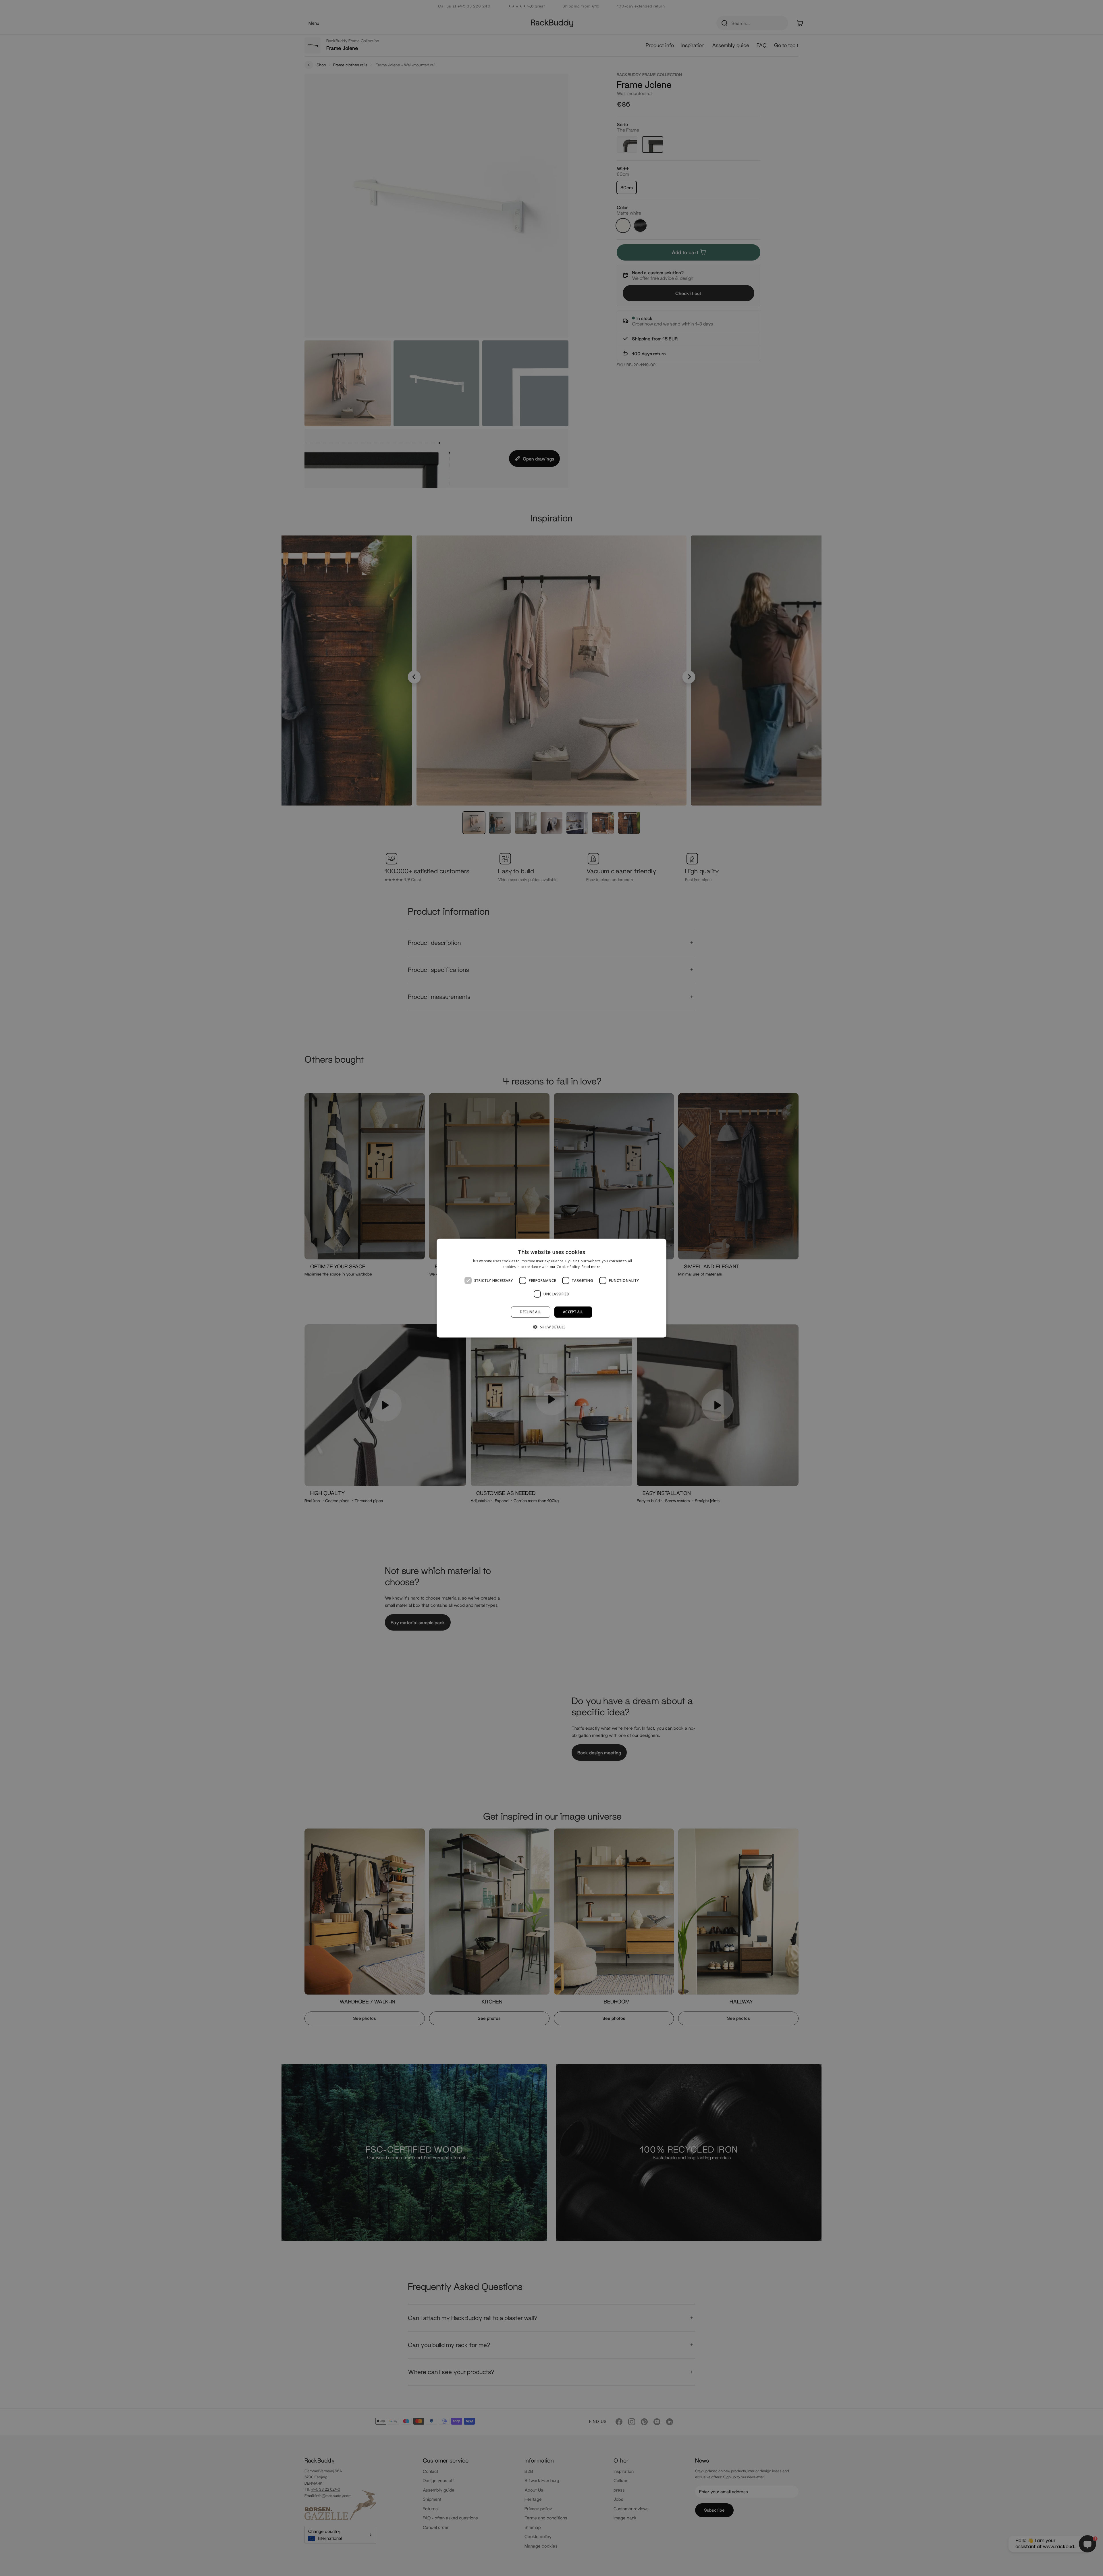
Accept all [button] (573, 1312)
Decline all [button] (531, 1312)
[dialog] (551, 1288)
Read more (591, 1267)
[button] (551, 1327)
